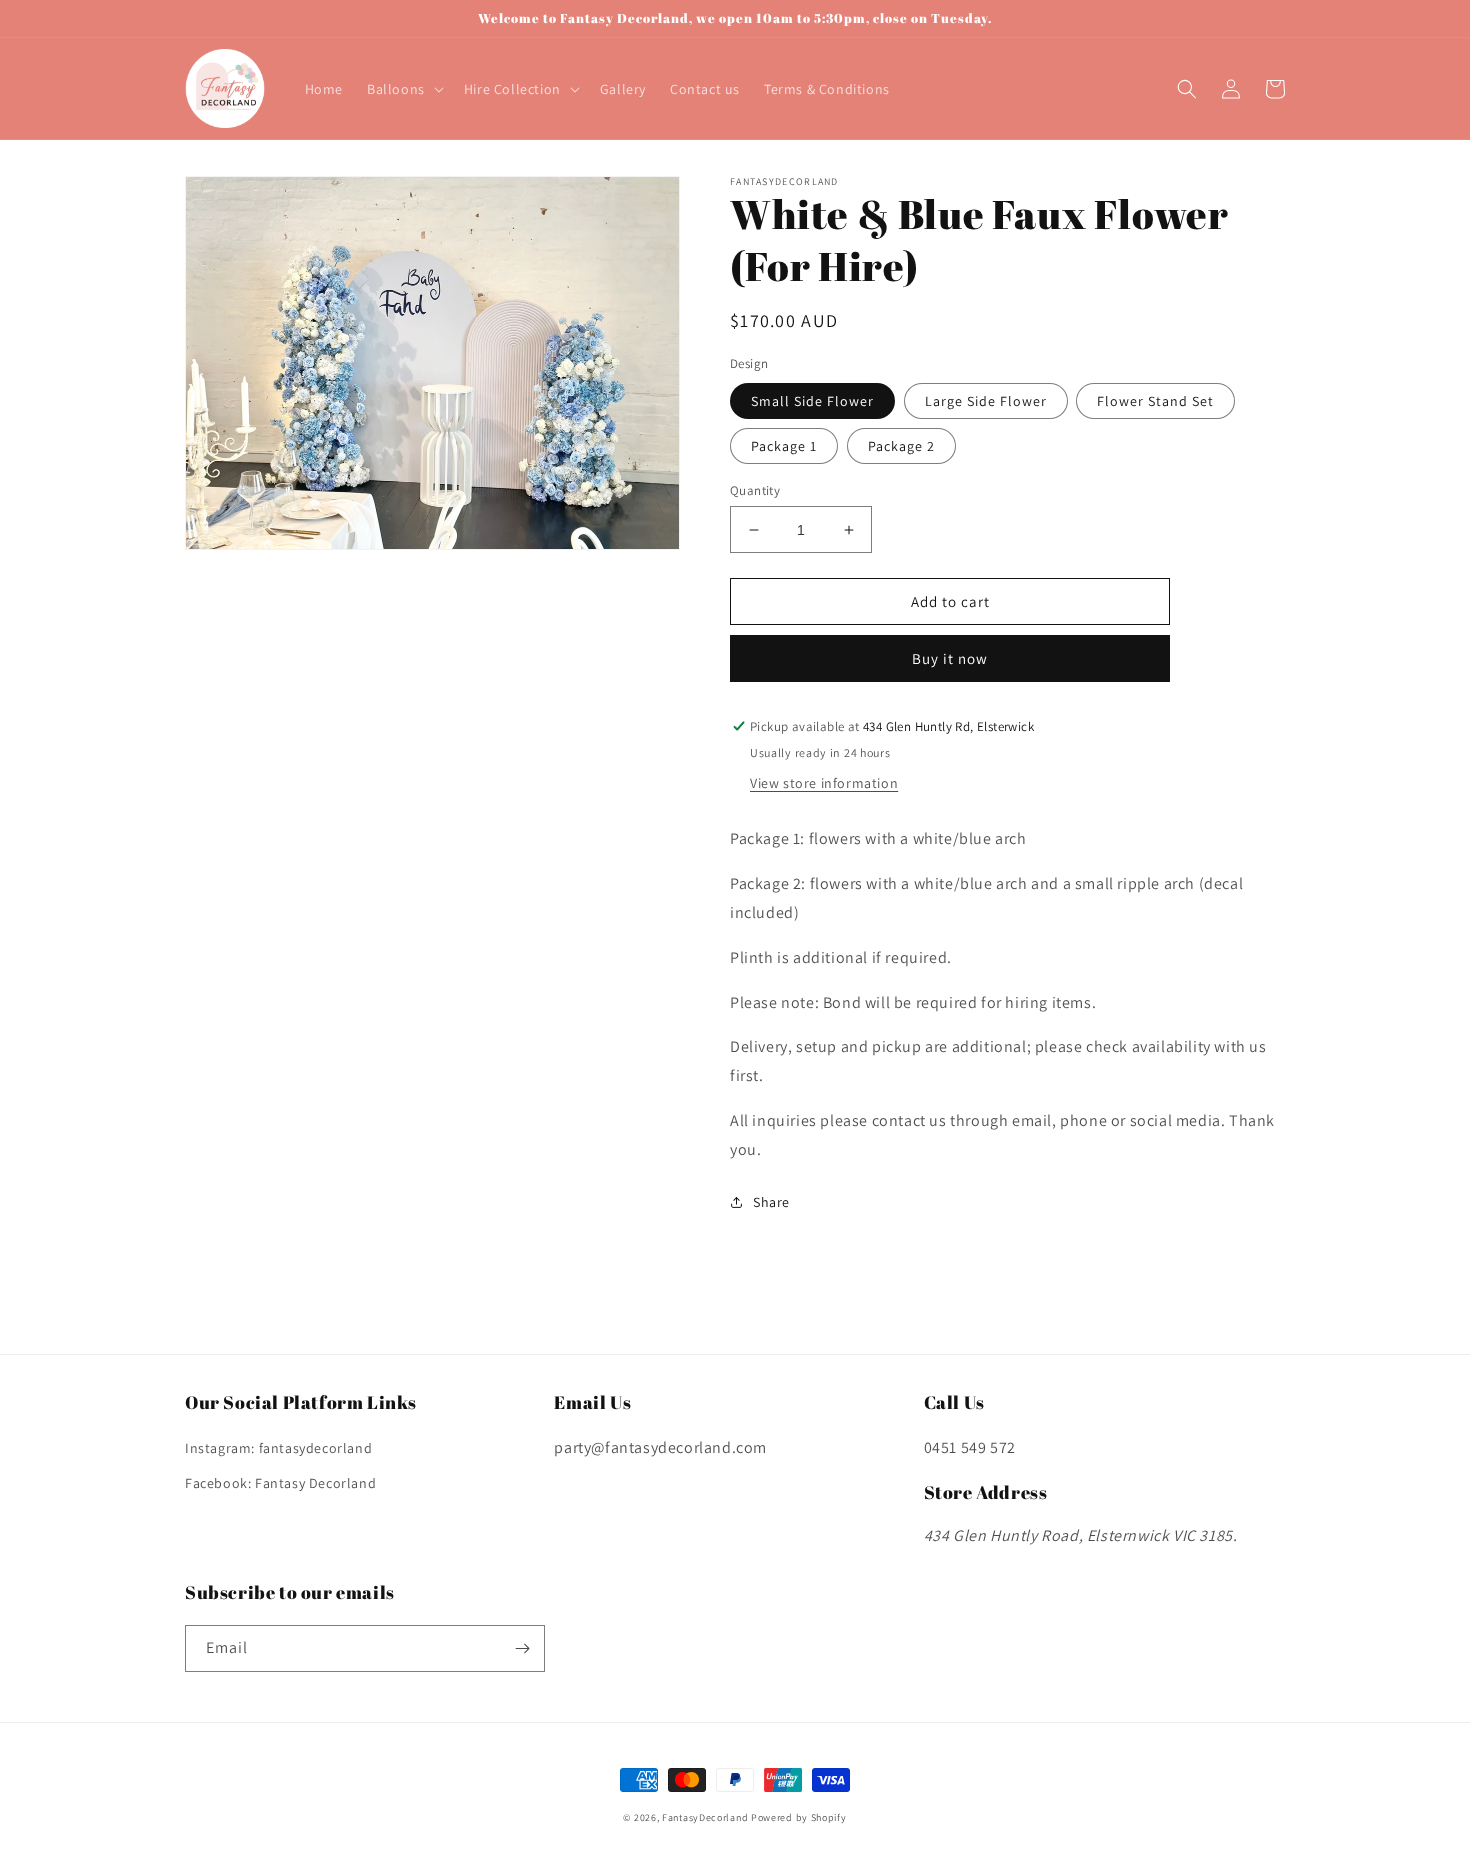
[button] (403, 89)
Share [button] (771, 1202)
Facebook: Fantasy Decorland (280, 1483)
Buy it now (950, 658)
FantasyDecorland (705, 1817)
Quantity (755, 490)
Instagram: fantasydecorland (278, 1448)
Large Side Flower (986, 401)
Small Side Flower (812, 401)
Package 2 (901, 446)
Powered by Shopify (799, 1817)
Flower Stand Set (1155, 401)
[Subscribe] (522, 1648)
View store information (824, 783)
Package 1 (784, 446)
